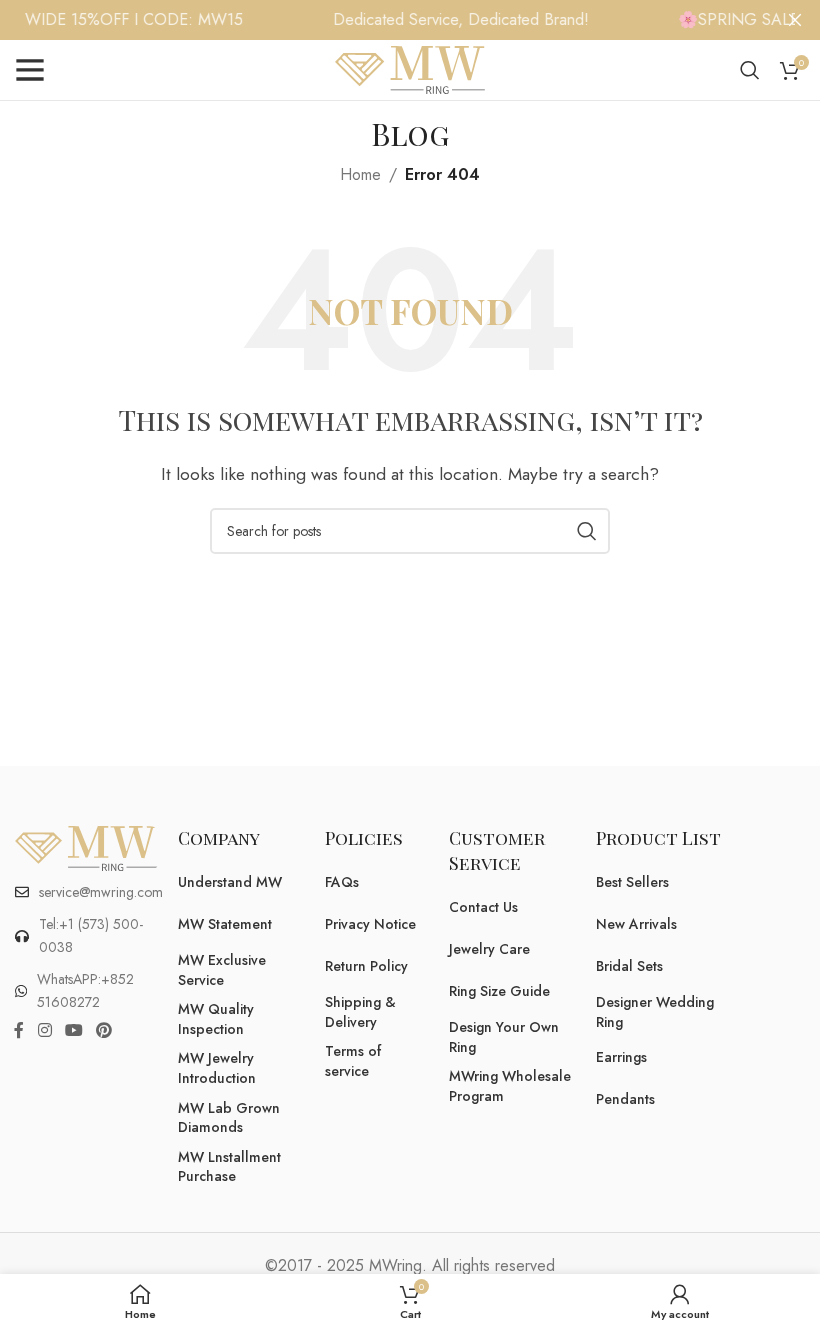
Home (360, 174)
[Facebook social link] (19, 1030)
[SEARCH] (587, 531)
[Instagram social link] (44, 1030)
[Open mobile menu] (30, 70)
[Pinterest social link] (104, 1030)
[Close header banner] (795, 20)
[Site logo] (410, 68)
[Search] (750, 70)
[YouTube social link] (73, 1030)
